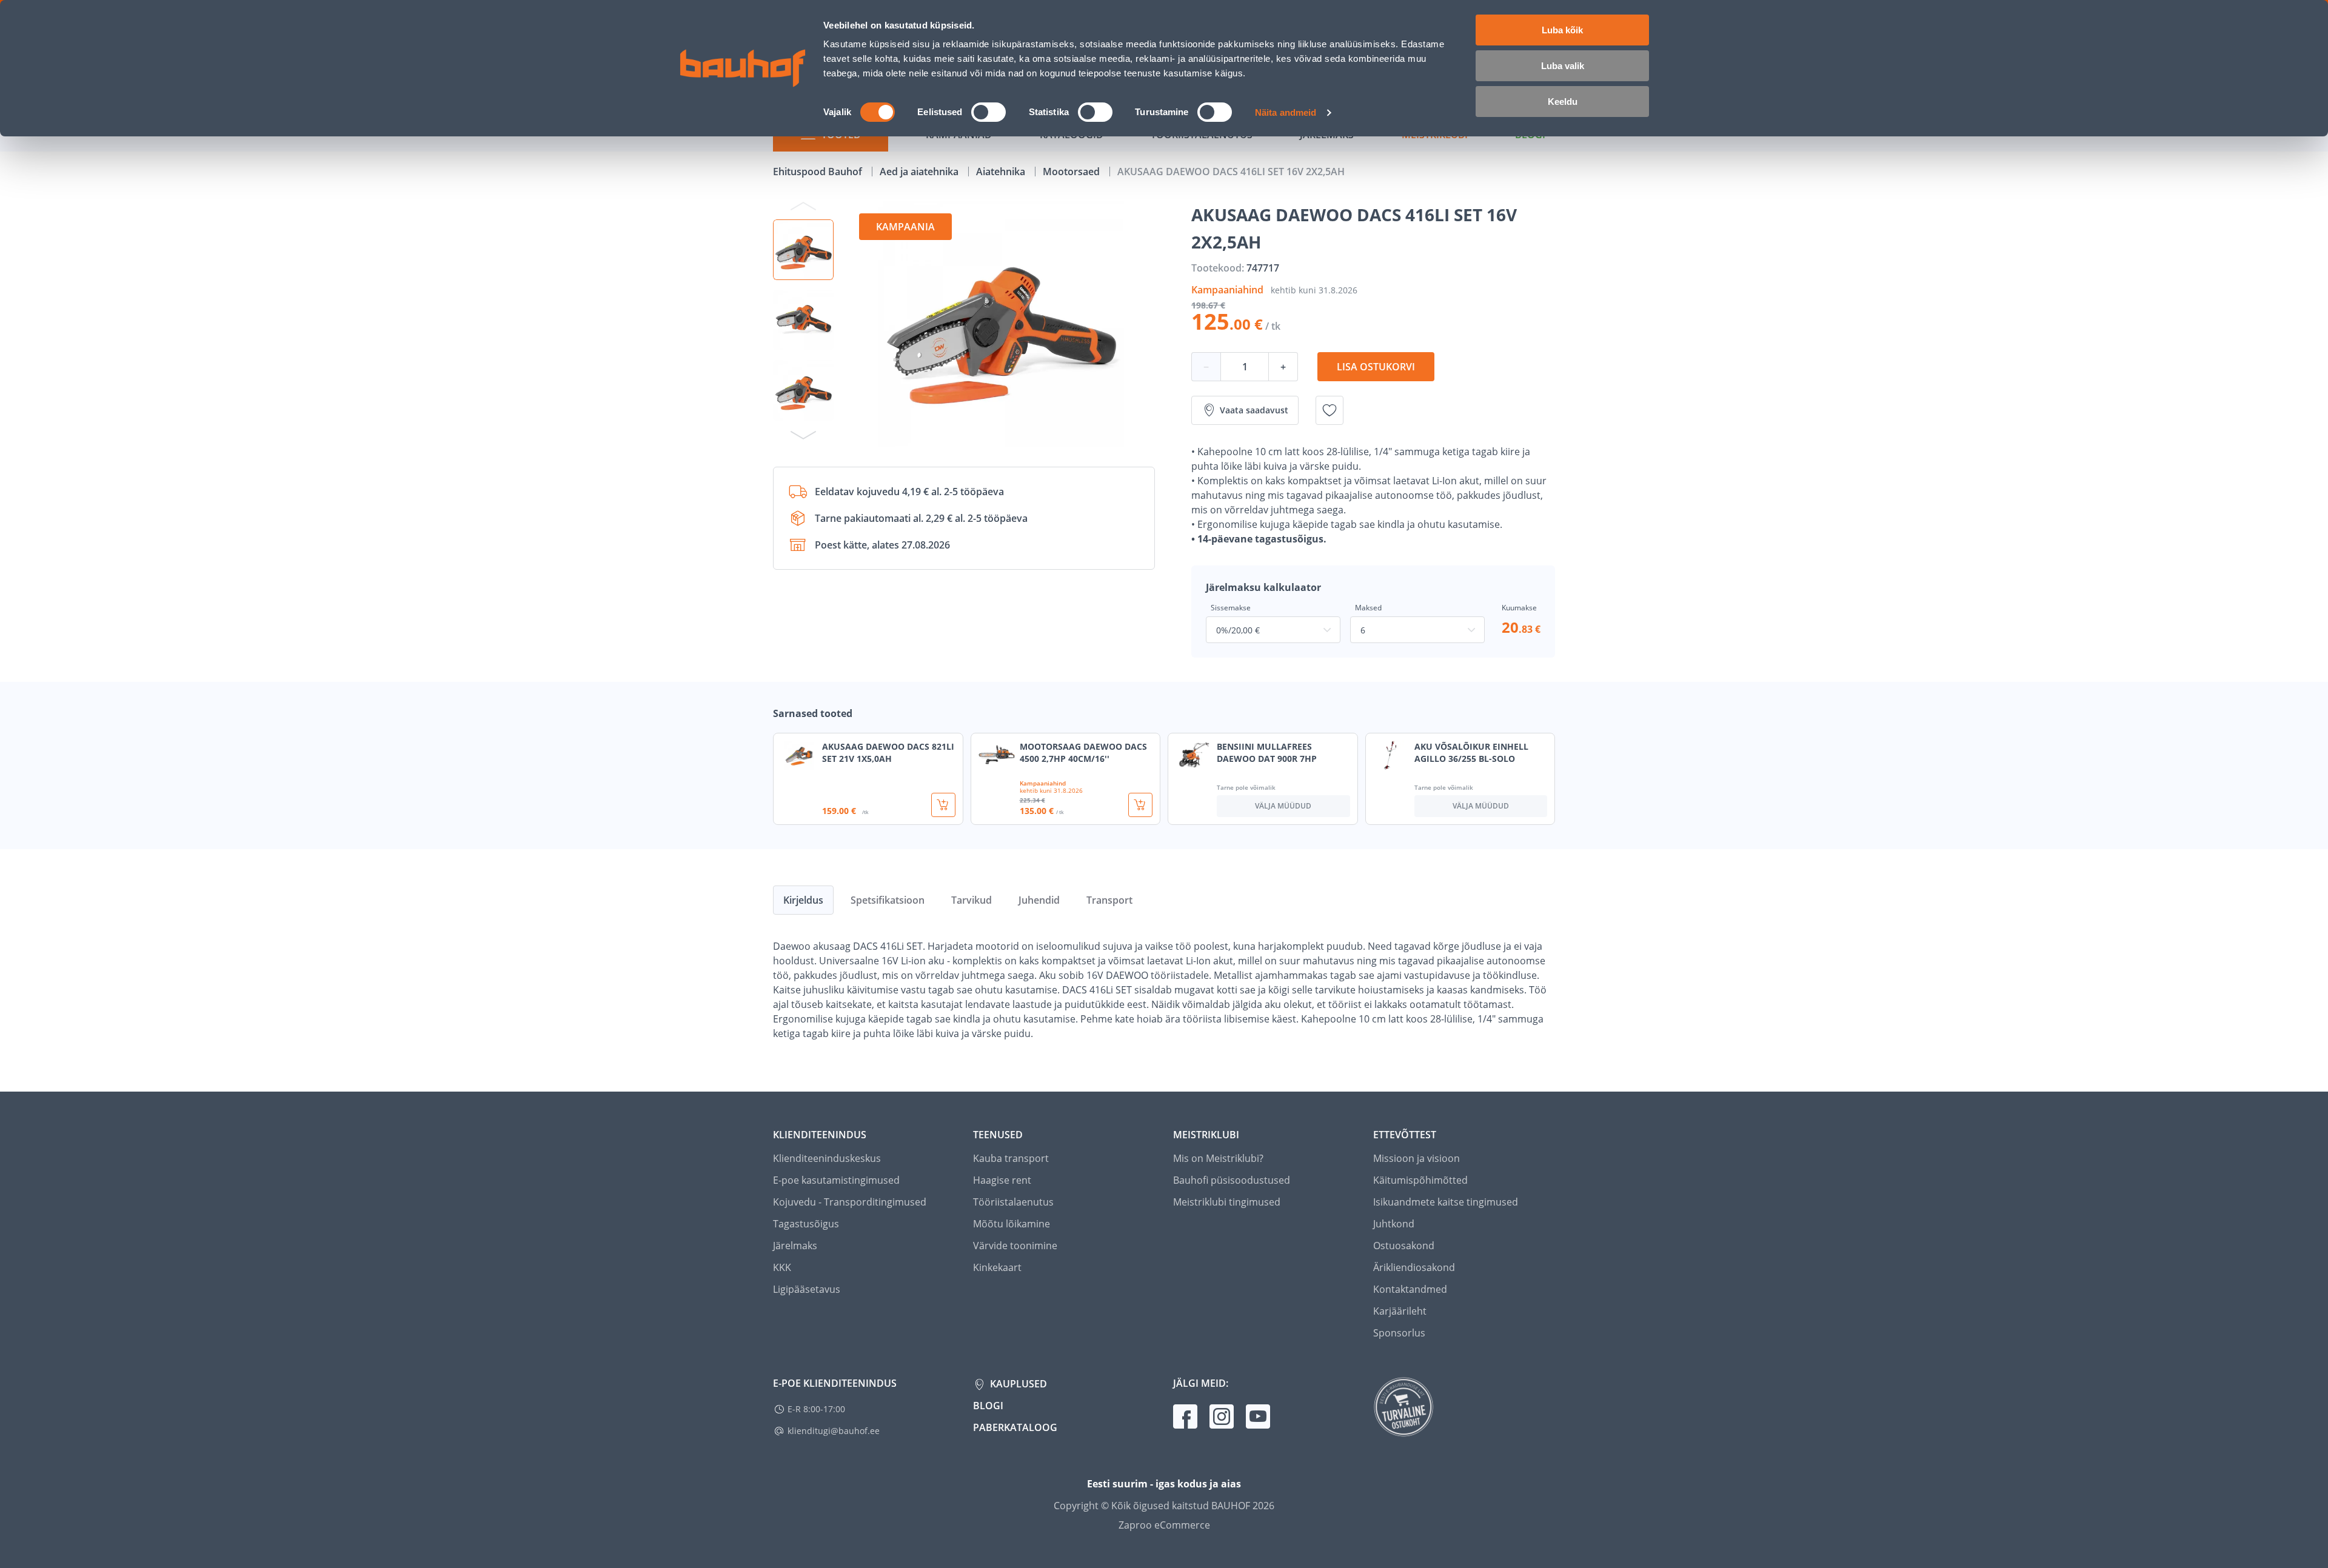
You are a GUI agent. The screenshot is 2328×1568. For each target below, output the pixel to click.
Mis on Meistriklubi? (1218, 1158)
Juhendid (1039, 900)
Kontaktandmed (1410, 1289)
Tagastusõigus (806, 1224)
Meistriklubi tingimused (1227, 1202)
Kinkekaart (997, 1267)
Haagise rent (1002, 1180)
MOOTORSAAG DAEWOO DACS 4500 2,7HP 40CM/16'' (1083, 752)
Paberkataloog (1015, 1427)
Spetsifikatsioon (888, 900)
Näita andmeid (1286, 112)
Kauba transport (1011, 1158)
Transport (1109, 900)
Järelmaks (795, 1246)
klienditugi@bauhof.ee (834, 1431)
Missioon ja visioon (1417, 1158)
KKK (782, 1267)
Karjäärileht (1400, 1311)
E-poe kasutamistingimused (836, 1180)
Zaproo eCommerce (1164, 1525)
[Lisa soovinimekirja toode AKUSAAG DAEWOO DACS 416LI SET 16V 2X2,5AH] (1330, 410)
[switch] (988, 112)
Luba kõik (1562, 30)
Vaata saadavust (1254, 410)
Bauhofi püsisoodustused (1232, 1180)
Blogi (988, 1406)
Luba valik (1563, 66)
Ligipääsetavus (807, 1289)
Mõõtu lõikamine (1012, 1224)
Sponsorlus (1399, 1333)
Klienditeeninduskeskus (827, 1158)
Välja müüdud (1283, 806)
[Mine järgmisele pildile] (803, 435)
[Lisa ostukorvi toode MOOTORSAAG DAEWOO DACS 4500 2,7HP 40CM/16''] (1140, 805)
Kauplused (1017, 1384)
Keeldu (1563, 102)
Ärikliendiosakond (1414, 1267)
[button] (803, 250)
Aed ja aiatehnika (920, 172)
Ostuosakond (1404, 1246)
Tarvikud (972, 900)
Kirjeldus (803, 900)
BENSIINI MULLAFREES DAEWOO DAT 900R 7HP (1267, 752)
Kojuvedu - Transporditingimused (850, 1202)
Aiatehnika (1002, 172)
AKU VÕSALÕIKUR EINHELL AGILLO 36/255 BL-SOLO (1471, 752)
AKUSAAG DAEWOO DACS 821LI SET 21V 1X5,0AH (888, 752)
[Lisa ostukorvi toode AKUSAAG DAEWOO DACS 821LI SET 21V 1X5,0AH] (943, 805)
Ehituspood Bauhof (819, 172)
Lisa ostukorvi (1376, 367)
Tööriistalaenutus (1013, 1202)
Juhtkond (1394, 1224)
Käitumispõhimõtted (1420, 1180)
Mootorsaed (1072, 172)
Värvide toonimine (1015, 1246)
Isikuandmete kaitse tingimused (1446, 1202)
